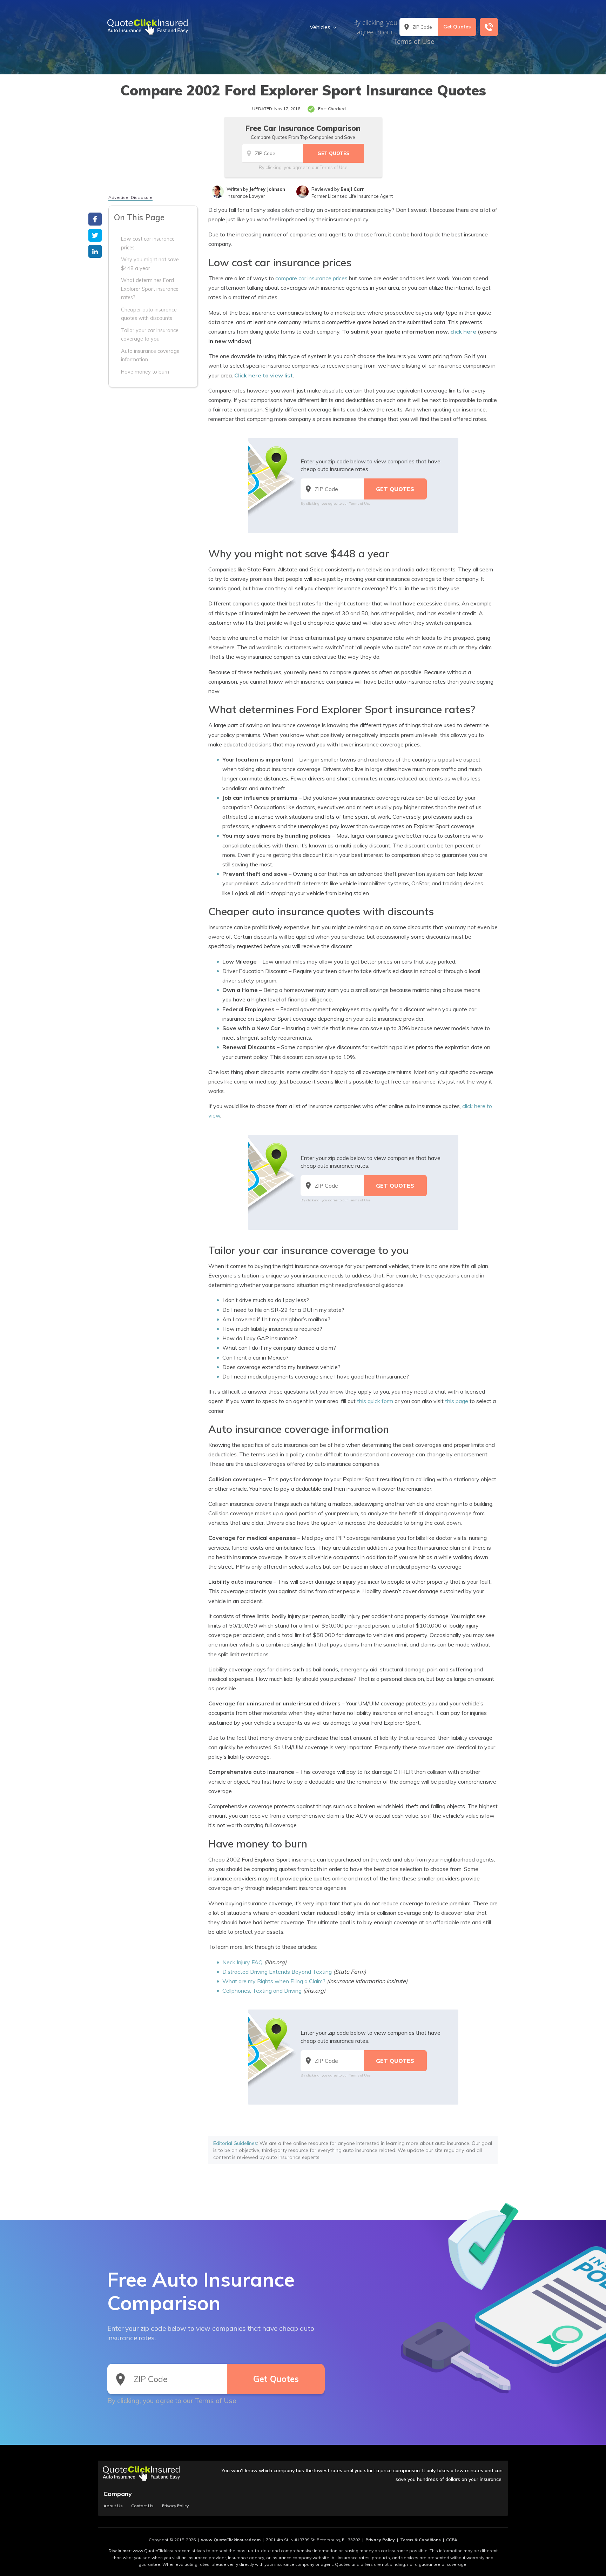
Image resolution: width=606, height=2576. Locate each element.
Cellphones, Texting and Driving (262, 1991)
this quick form (375, 1401)
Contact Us (142, 2506)
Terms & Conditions (420, 2540)
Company (118, 2494)
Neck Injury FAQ (243, 1962)
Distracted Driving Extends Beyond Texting (277, 1972)
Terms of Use (413, 41)
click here (463, 331)
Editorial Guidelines (235, 2143)
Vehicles (320, 27)
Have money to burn (145, 371)
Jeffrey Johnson (267, 189)
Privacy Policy (175, 2506)
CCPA (452, 2540)
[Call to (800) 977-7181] (489, 27)
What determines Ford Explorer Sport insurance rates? (150, 289)
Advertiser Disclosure (130, 197)
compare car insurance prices (311, 278)
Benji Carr (352, 189)
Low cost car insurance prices (148, 243)
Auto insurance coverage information (150, 355)
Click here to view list (264, 375)
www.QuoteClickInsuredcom (231, 2540)
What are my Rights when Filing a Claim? (274, 1981)
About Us (113, 2506)
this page (457, 1401)
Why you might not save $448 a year (150, 264)
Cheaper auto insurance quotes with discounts (149, 314)
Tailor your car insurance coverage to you (150, 334)
